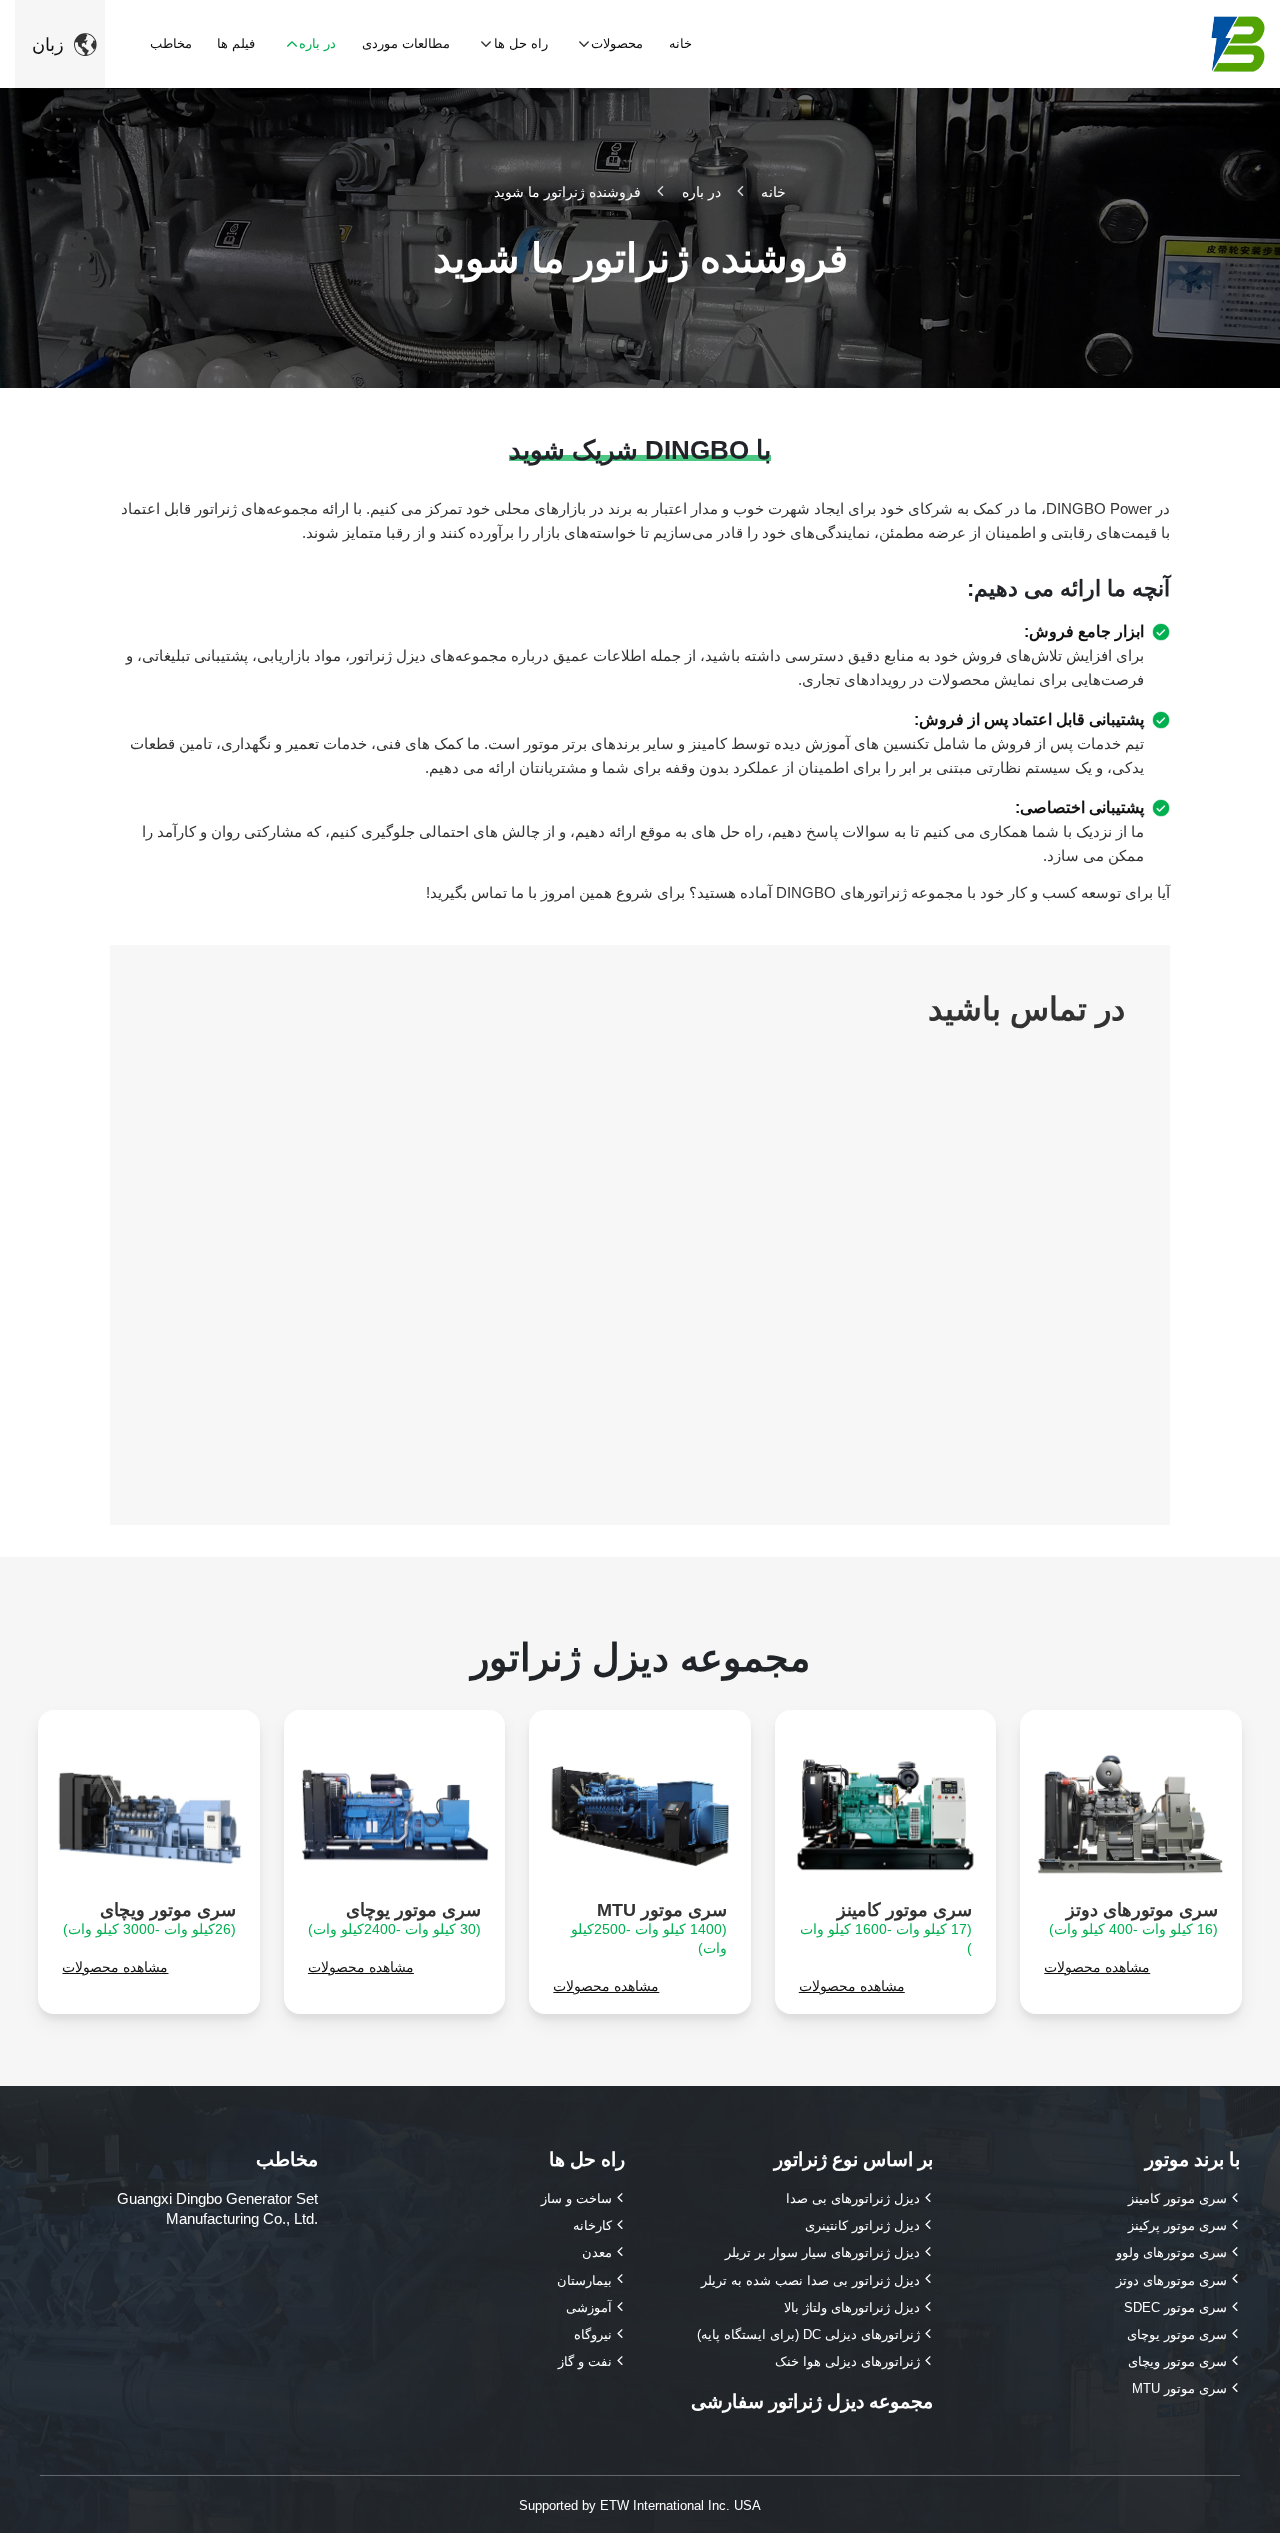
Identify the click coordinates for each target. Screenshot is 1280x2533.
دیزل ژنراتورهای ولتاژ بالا (852, 2307)
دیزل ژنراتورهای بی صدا (853, 2198)
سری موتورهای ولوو (1171, 2252)
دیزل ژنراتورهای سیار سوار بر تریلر (822, 2252)
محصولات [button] (617, 43)
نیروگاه (593, 2334)
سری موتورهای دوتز (1133, 1918)
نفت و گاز (585, 2361)
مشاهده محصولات (1097, 1967)
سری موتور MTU (649, 1928)
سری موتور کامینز (886, 1928)
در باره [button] (317, 43)
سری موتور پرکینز (1177, 2225)
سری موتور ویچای (149, 1918)
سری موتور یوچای (394, 1918)
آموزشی (589, 2307)
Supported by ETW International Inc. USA (640, 2505)
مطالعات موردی (406, 43)
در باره (701, 192)
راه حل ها (587, 2159)
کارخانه (592, 2225)
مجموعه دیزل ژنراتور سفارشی (812, 2401)
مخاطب (171, 43)
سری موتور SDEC (1175, 2307)
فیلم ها (236, 43)
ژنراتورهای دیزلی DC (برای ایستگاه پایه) (808, 2334)
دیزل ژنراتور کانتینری (862, 2225)
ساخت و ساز (576, 2198)
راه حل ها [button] (520, 43)
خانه (680, 43)
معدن (597, 2252)
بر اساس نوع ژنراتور (853, 2159)
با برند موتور (1192, 2159)
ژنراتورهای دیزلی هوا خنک (847, 2361)
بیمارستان (584, 2280)
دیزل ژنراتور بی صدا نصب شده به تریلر (810, 2280)
